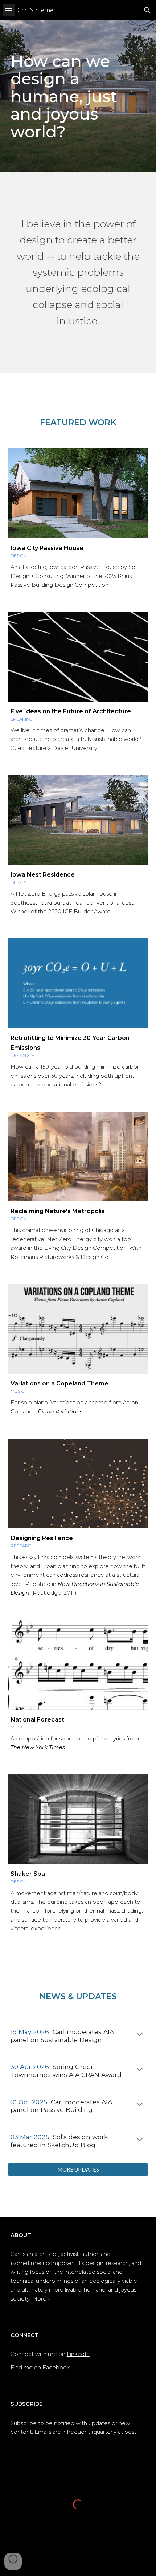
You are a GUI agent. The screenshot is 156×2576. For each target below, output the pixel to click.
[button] (9, 10)
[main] (78, 96)
